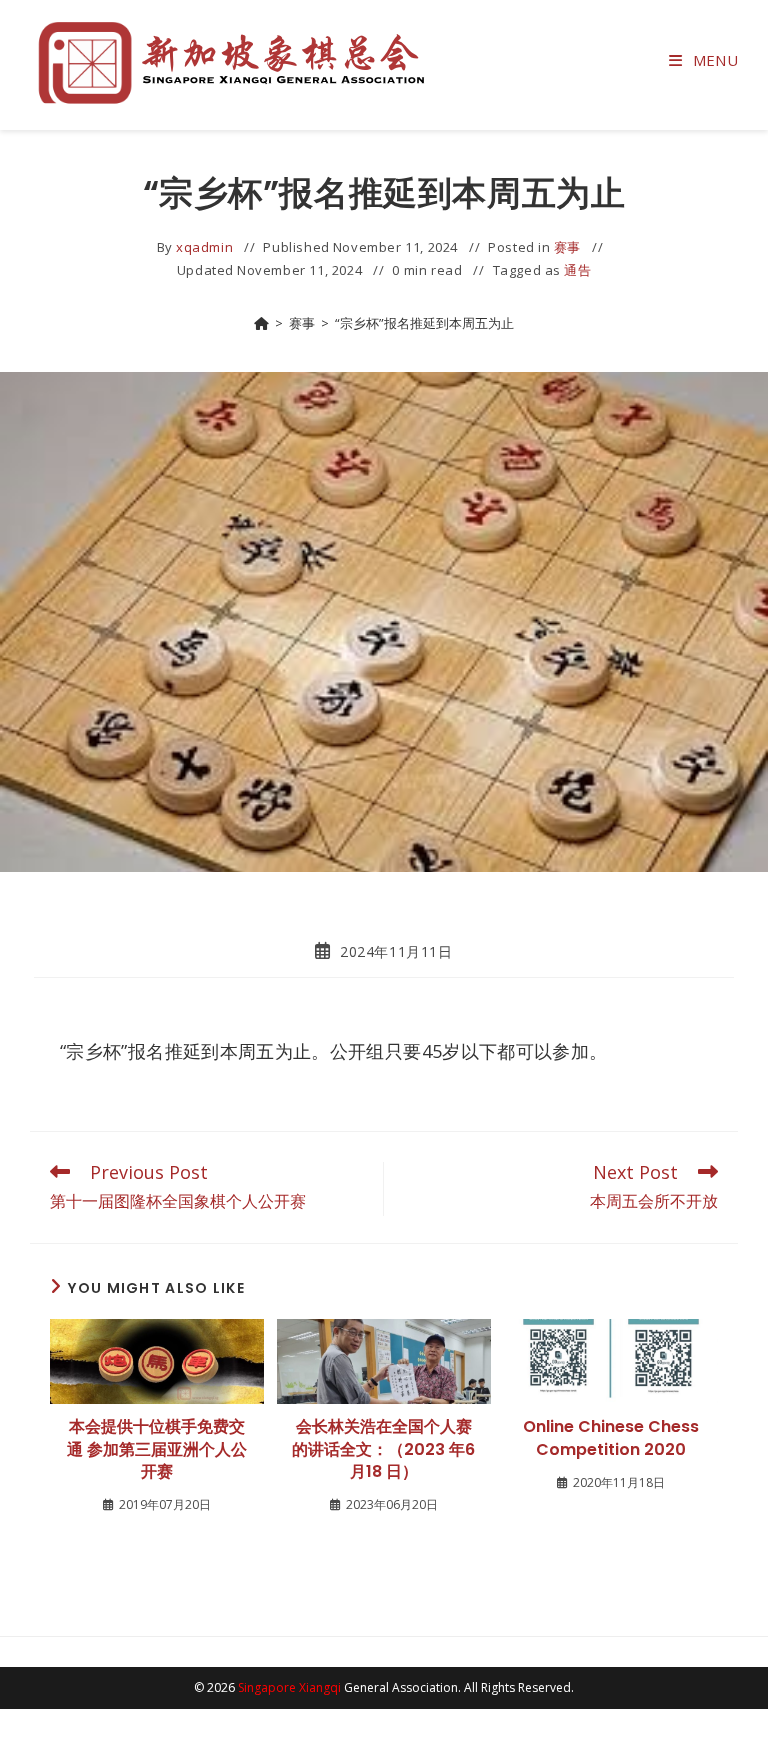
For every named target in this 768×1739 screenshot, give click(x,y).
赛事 (567, 247)
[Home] (261, 323)
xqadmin (204, 247)
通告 (577, 270)
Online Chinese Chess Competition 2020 (611, 1438)
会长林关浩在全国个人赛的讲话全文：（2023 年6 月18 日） (383, 1449)
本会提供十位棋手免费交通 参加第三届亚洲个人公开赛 (157, 1449)
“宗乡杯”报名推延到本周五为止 (424, 323)
